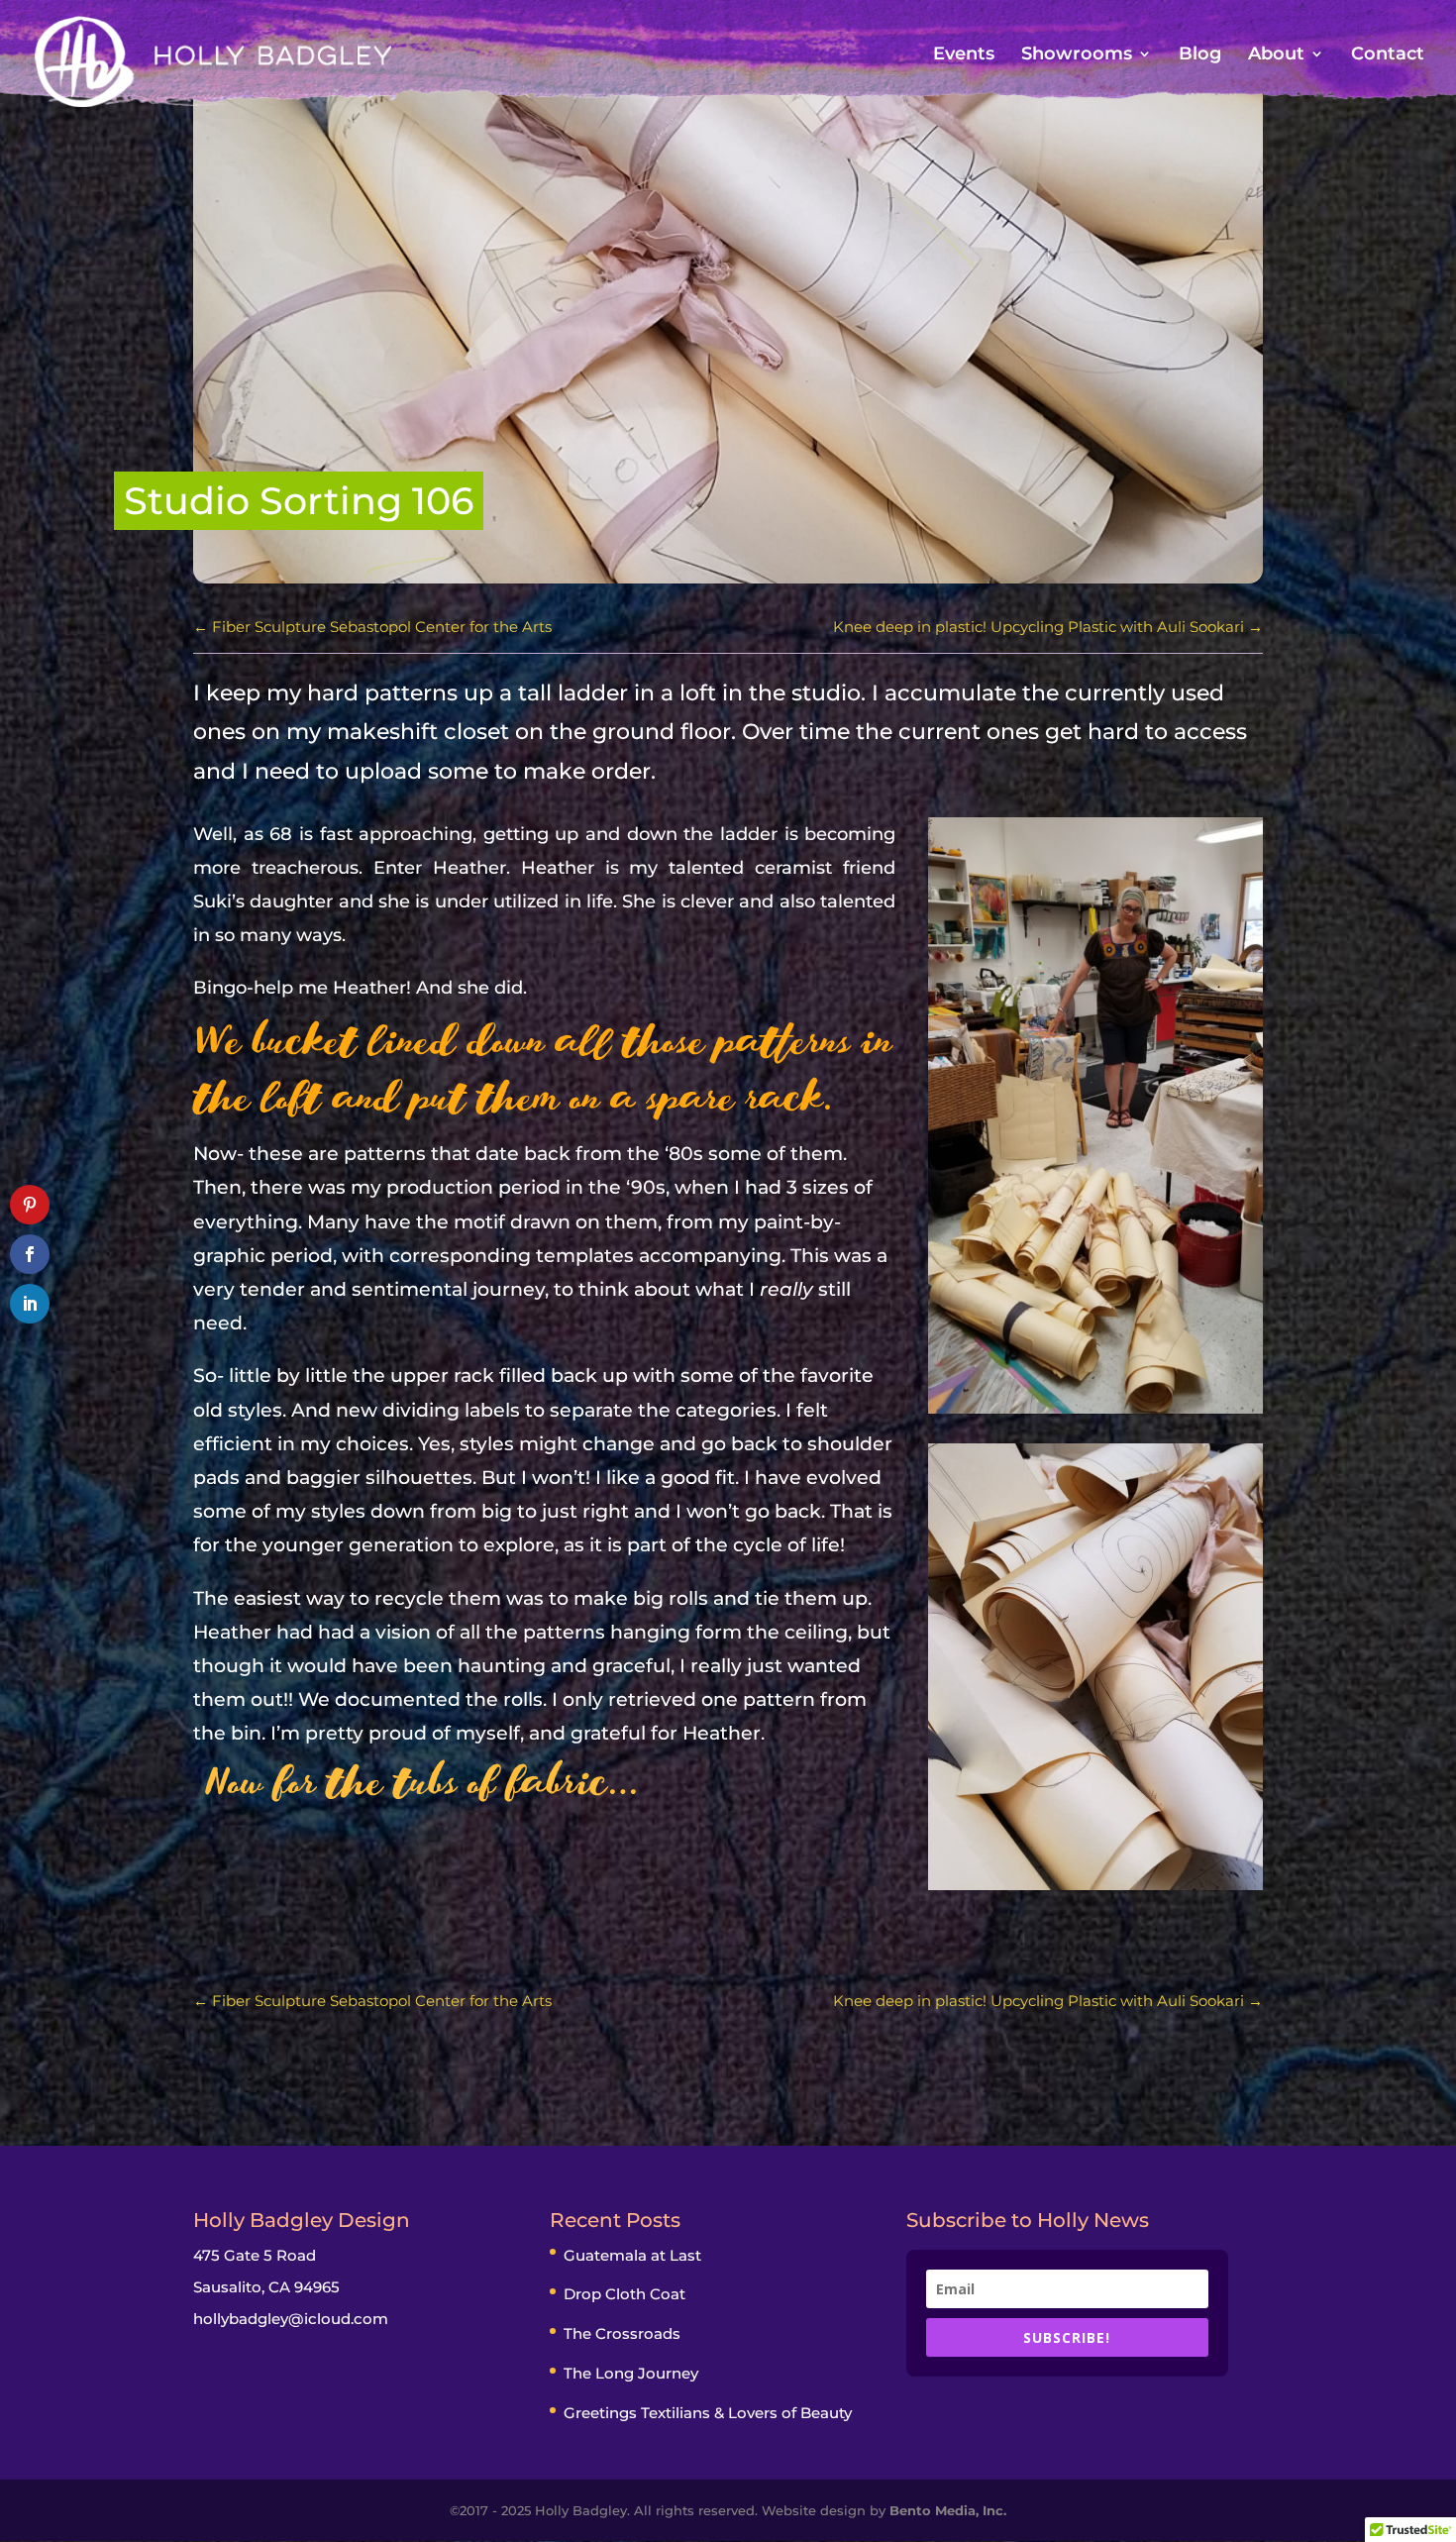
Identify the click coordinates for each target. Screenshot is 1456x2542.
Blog (1200, 55)
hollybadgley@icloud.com (291, 2319)
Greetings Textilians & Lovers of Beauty (708, 2413)
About (1276, 55)
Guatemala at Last (632, 2255)
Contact (1388, 55)
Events (964, 55)
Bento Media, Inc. (948, 2510)
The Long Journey (631, 2373)
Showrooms (1077, 55)
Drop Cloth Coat (624, 2294)
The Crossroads (622, 2333)
